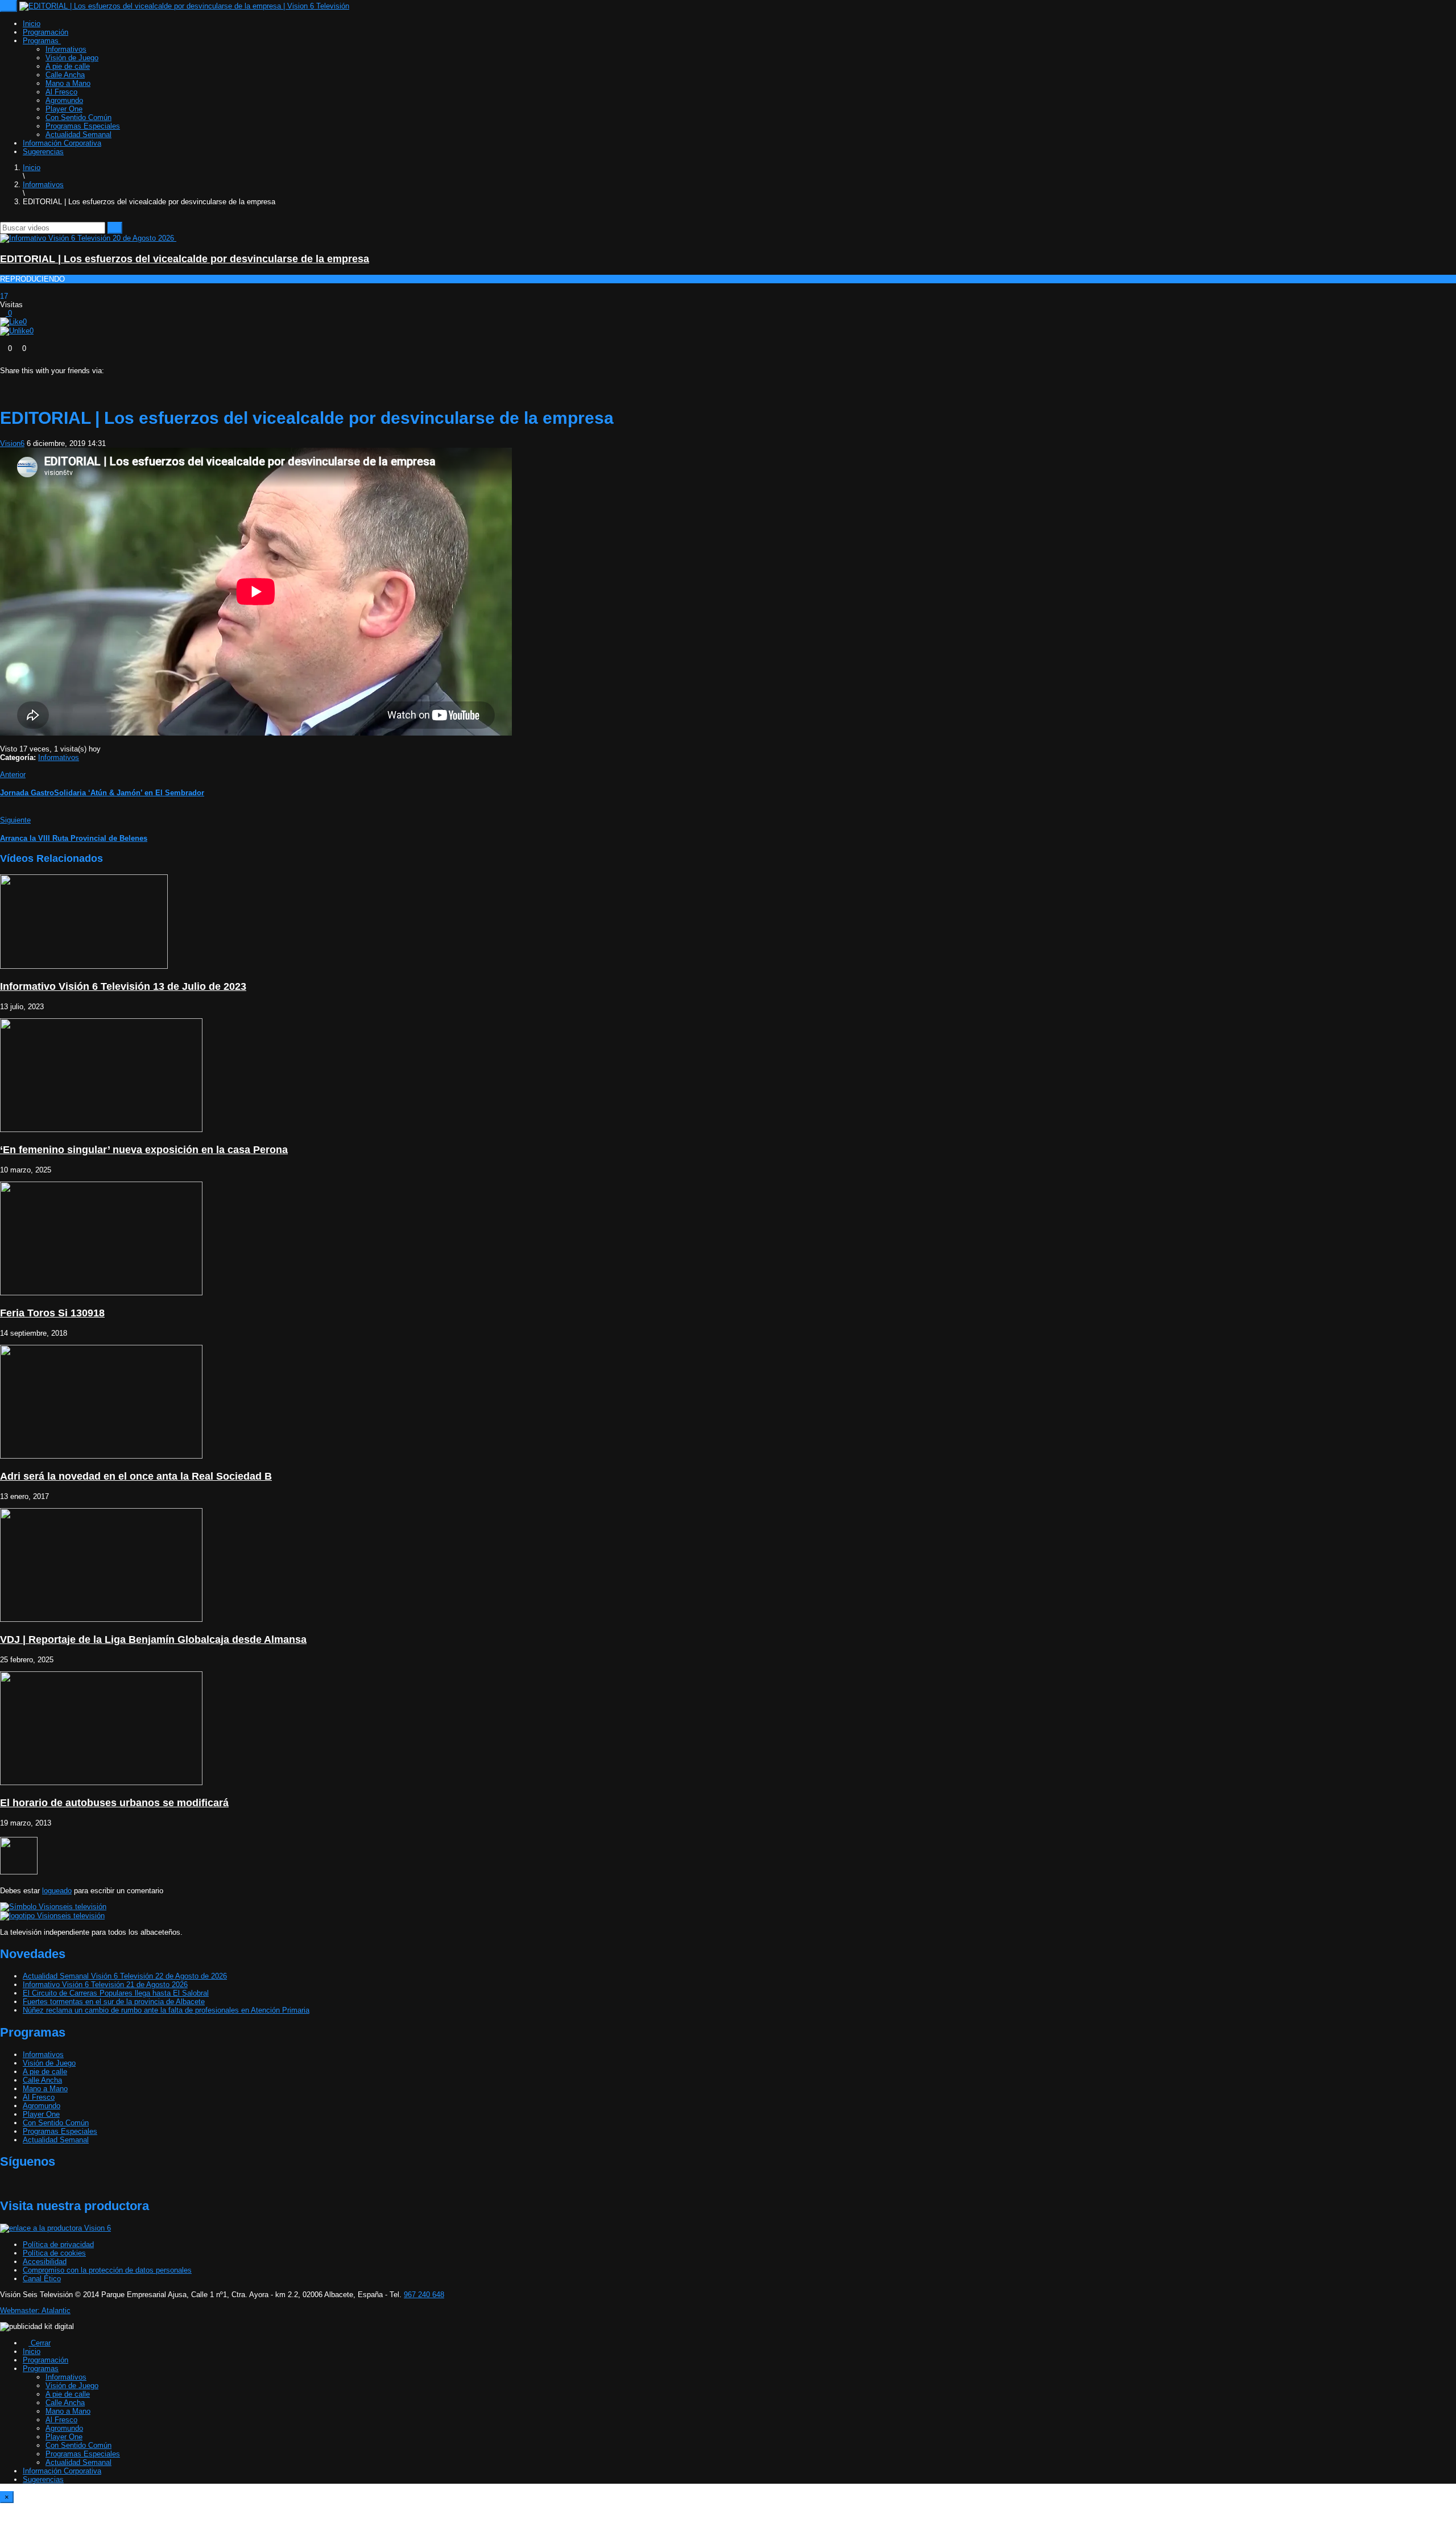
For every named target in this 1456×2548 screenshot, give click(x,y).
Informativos (66, 49)
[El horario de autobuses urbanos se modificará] (101, 1783)
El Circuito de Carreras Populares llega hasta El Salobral (116, 1993)
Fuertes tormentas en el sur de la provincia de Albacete (114, 2002)
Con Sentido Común (78, 117)
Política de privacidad (58, 2245)
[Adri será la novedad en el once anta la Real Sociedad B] (101, 1456)
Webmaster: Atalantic (35, 2310)
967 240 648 (424, 2295)
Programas (42, 41)
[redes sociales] (3, 218)
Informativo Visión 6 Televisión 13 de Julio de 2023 (123, 986)
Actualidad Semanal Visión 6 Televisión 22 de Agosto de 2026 (125, 1976)
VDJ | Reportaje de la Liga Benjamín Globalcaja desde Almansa (153, 1640)
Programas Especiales (83, 126)
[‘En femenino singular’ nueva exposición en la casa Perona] (101, 1130)
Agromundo (64, 100)
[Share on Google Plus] (35, 379)
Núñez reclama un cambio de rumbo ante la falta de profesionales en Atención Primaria (166, 2010)
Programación (45, 32)
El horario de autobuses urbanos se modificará (114, 1803)
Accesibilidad (45, 2262)
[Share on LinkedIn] (19, 379)
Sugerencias (43, 152)
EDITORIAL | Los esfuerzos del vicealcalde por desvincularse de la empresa (185, 259)
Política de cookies (54, 2253)
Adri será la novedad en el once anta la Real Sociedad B (136, 1476)
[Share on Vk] (51, 379)
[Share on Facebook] (3, 379)
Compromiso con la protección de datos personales (107, 2270)
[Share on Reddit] (43, 379)
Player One (64, 109)
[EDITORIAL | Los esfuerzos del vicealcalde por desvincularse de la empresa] (91, 238)
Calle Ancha (65, 75)
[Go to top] (3, 2544)
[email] (11, 218)
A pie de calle (68, 66)
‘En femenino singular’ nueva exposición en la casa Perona (144, 1150)
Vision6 (12, 443)
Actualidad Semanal (78, 135)
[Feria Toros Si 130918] (101, 1293)
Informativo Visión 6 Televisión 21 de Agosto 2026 (105, 1985)
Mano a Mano (68, 83)
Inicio (32, 24)
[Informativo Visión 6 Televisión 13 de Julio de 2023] (84, 966)
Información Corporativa (62, 143)
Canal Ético (42, 2279)
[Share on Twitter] (11, 379)
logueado (57, 1891)
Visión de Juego (72, 58)
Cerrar (40, 2343)
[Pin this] (59, 379)
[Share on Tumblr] (27, 379)
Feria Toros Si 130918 (52, 1313)
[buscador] (35, 218)
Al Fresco (61, 92)
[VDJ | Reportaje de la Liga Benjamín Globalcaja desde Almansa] (101, 1619)
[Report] (3, 340)
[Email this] (67, 379)
